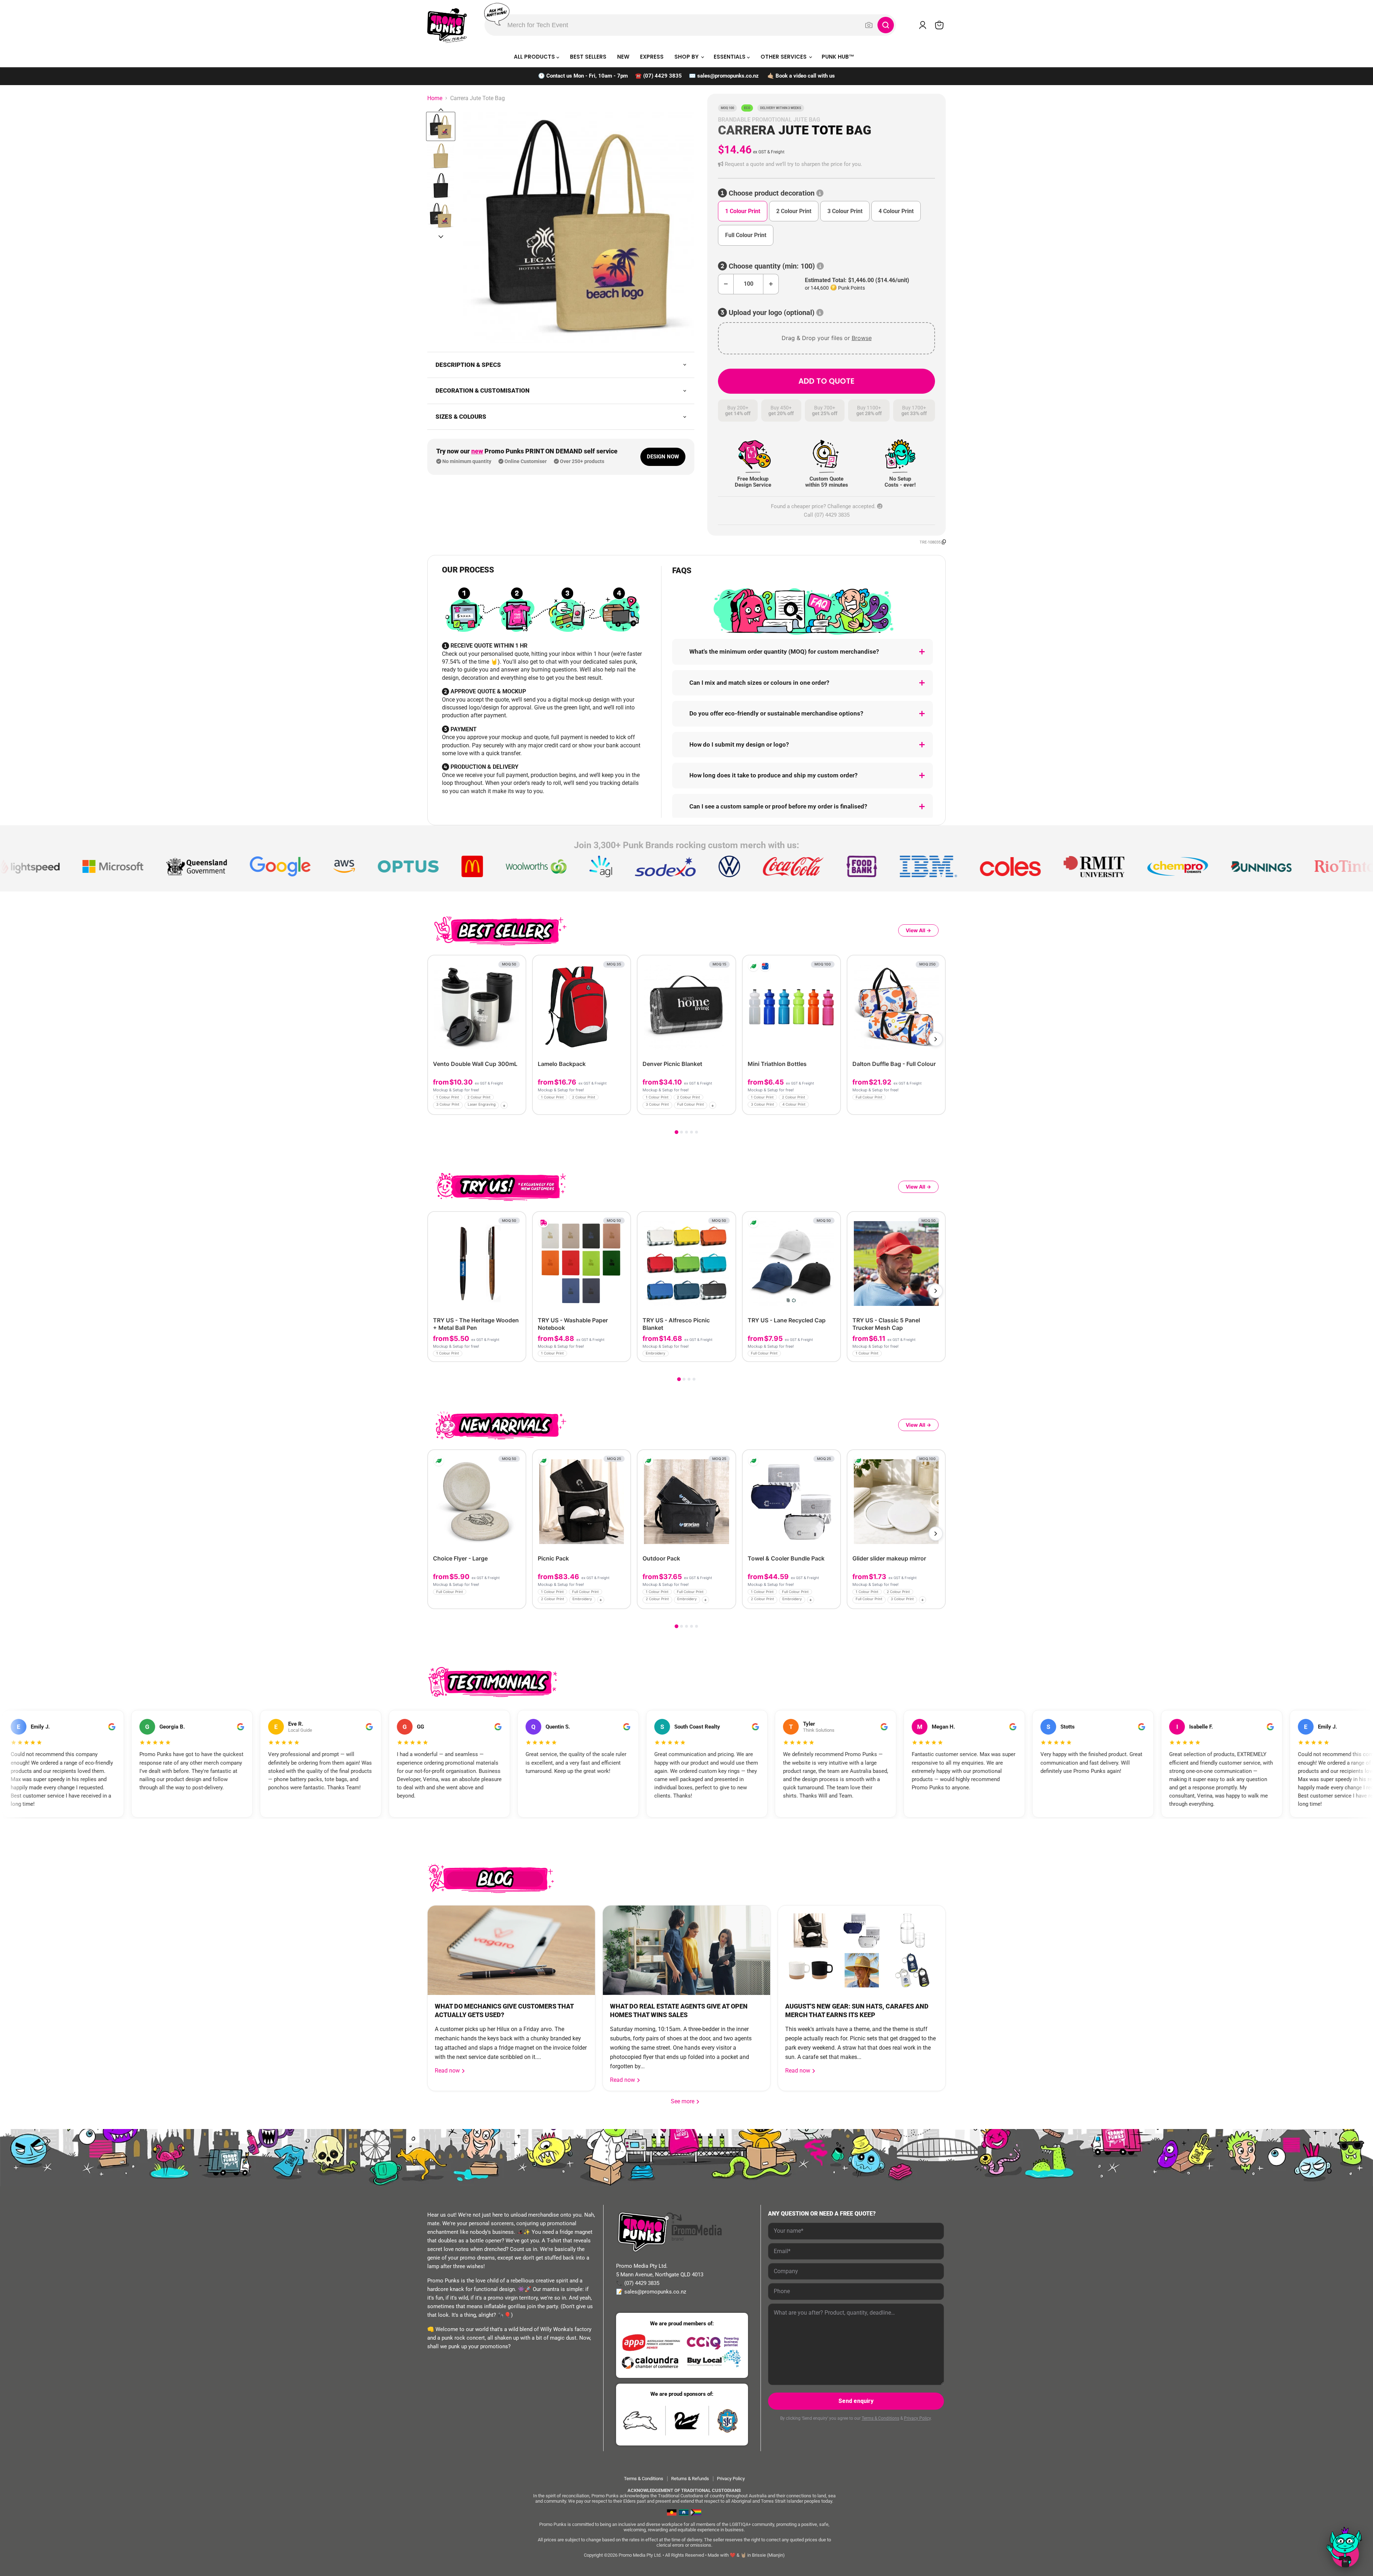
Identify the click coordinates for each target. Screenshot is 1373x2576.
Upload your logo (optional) (772, 313)
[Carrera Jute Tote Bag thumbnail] (441, 215)
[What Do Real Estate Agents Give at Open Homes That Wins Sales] (686, 1950)
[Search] (886, 25)
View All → (918, 930)
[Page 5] (697, 1132)
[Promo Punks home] (447, 25)
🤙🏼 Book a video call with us (801, 76)
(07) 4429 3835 (663, 76)
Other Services (784, 57)
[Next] (936, 1039)
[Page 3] (686, 1132)
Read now (448, 2071)
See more (685, 2101)
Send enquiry (856, 2401)
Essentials (730, 57)
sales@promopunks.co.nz (728, 76)
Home (435, 98)
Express (652, 57)
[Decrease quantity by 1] (726, 284)
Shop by (687, 57)
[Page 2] (681, 1132)
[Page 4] (692, 1132)
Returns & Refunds (690, 2479)
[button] (826, 164)
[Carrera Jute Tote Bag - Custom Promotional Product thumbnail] (441, 126)
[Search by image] (869, 25)
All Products (535, 57)
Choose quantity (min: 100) (772, 266)
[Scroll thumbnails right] (441, 237)
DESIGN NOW (663, 457)
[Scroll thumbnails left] (441, 110)
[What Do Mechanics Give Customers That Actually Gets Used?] (511, 1950)
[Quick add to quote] (518, 1107)
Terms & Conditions (880, 2418)
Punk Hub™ (838, 57)
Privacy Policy (917, 2418)
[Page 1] (676, 1132)
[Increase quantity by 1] (771, 284)
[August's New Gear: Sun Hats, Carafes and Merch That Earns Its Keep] (862, 1950)
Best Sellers (588, 57)
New (623, 57)
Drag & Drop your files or (827, 338)
